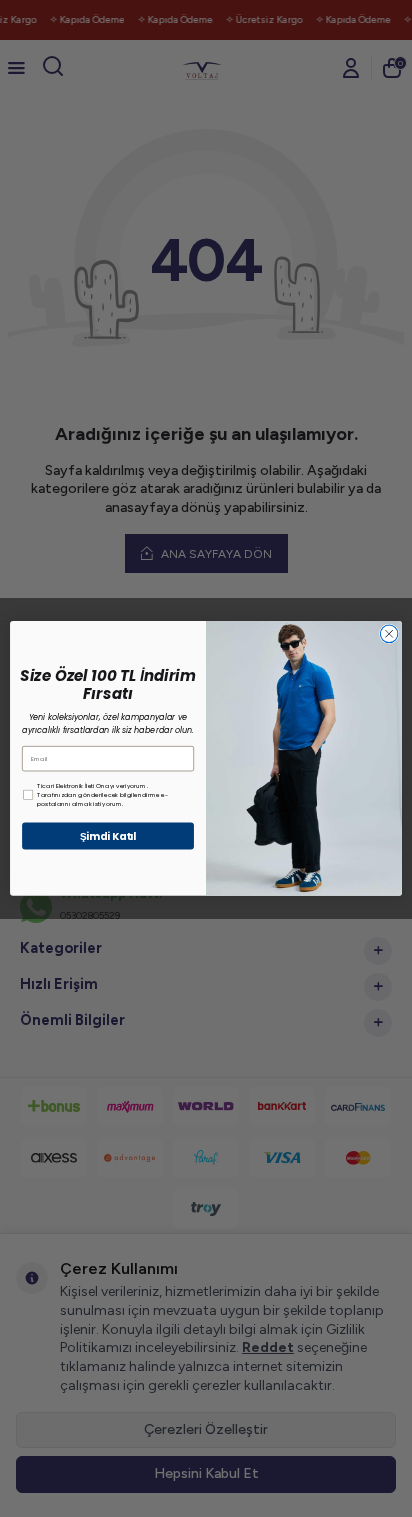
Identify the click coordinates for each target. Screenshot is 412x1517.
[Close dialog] (389, 634)
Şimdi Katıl (108, 836)
